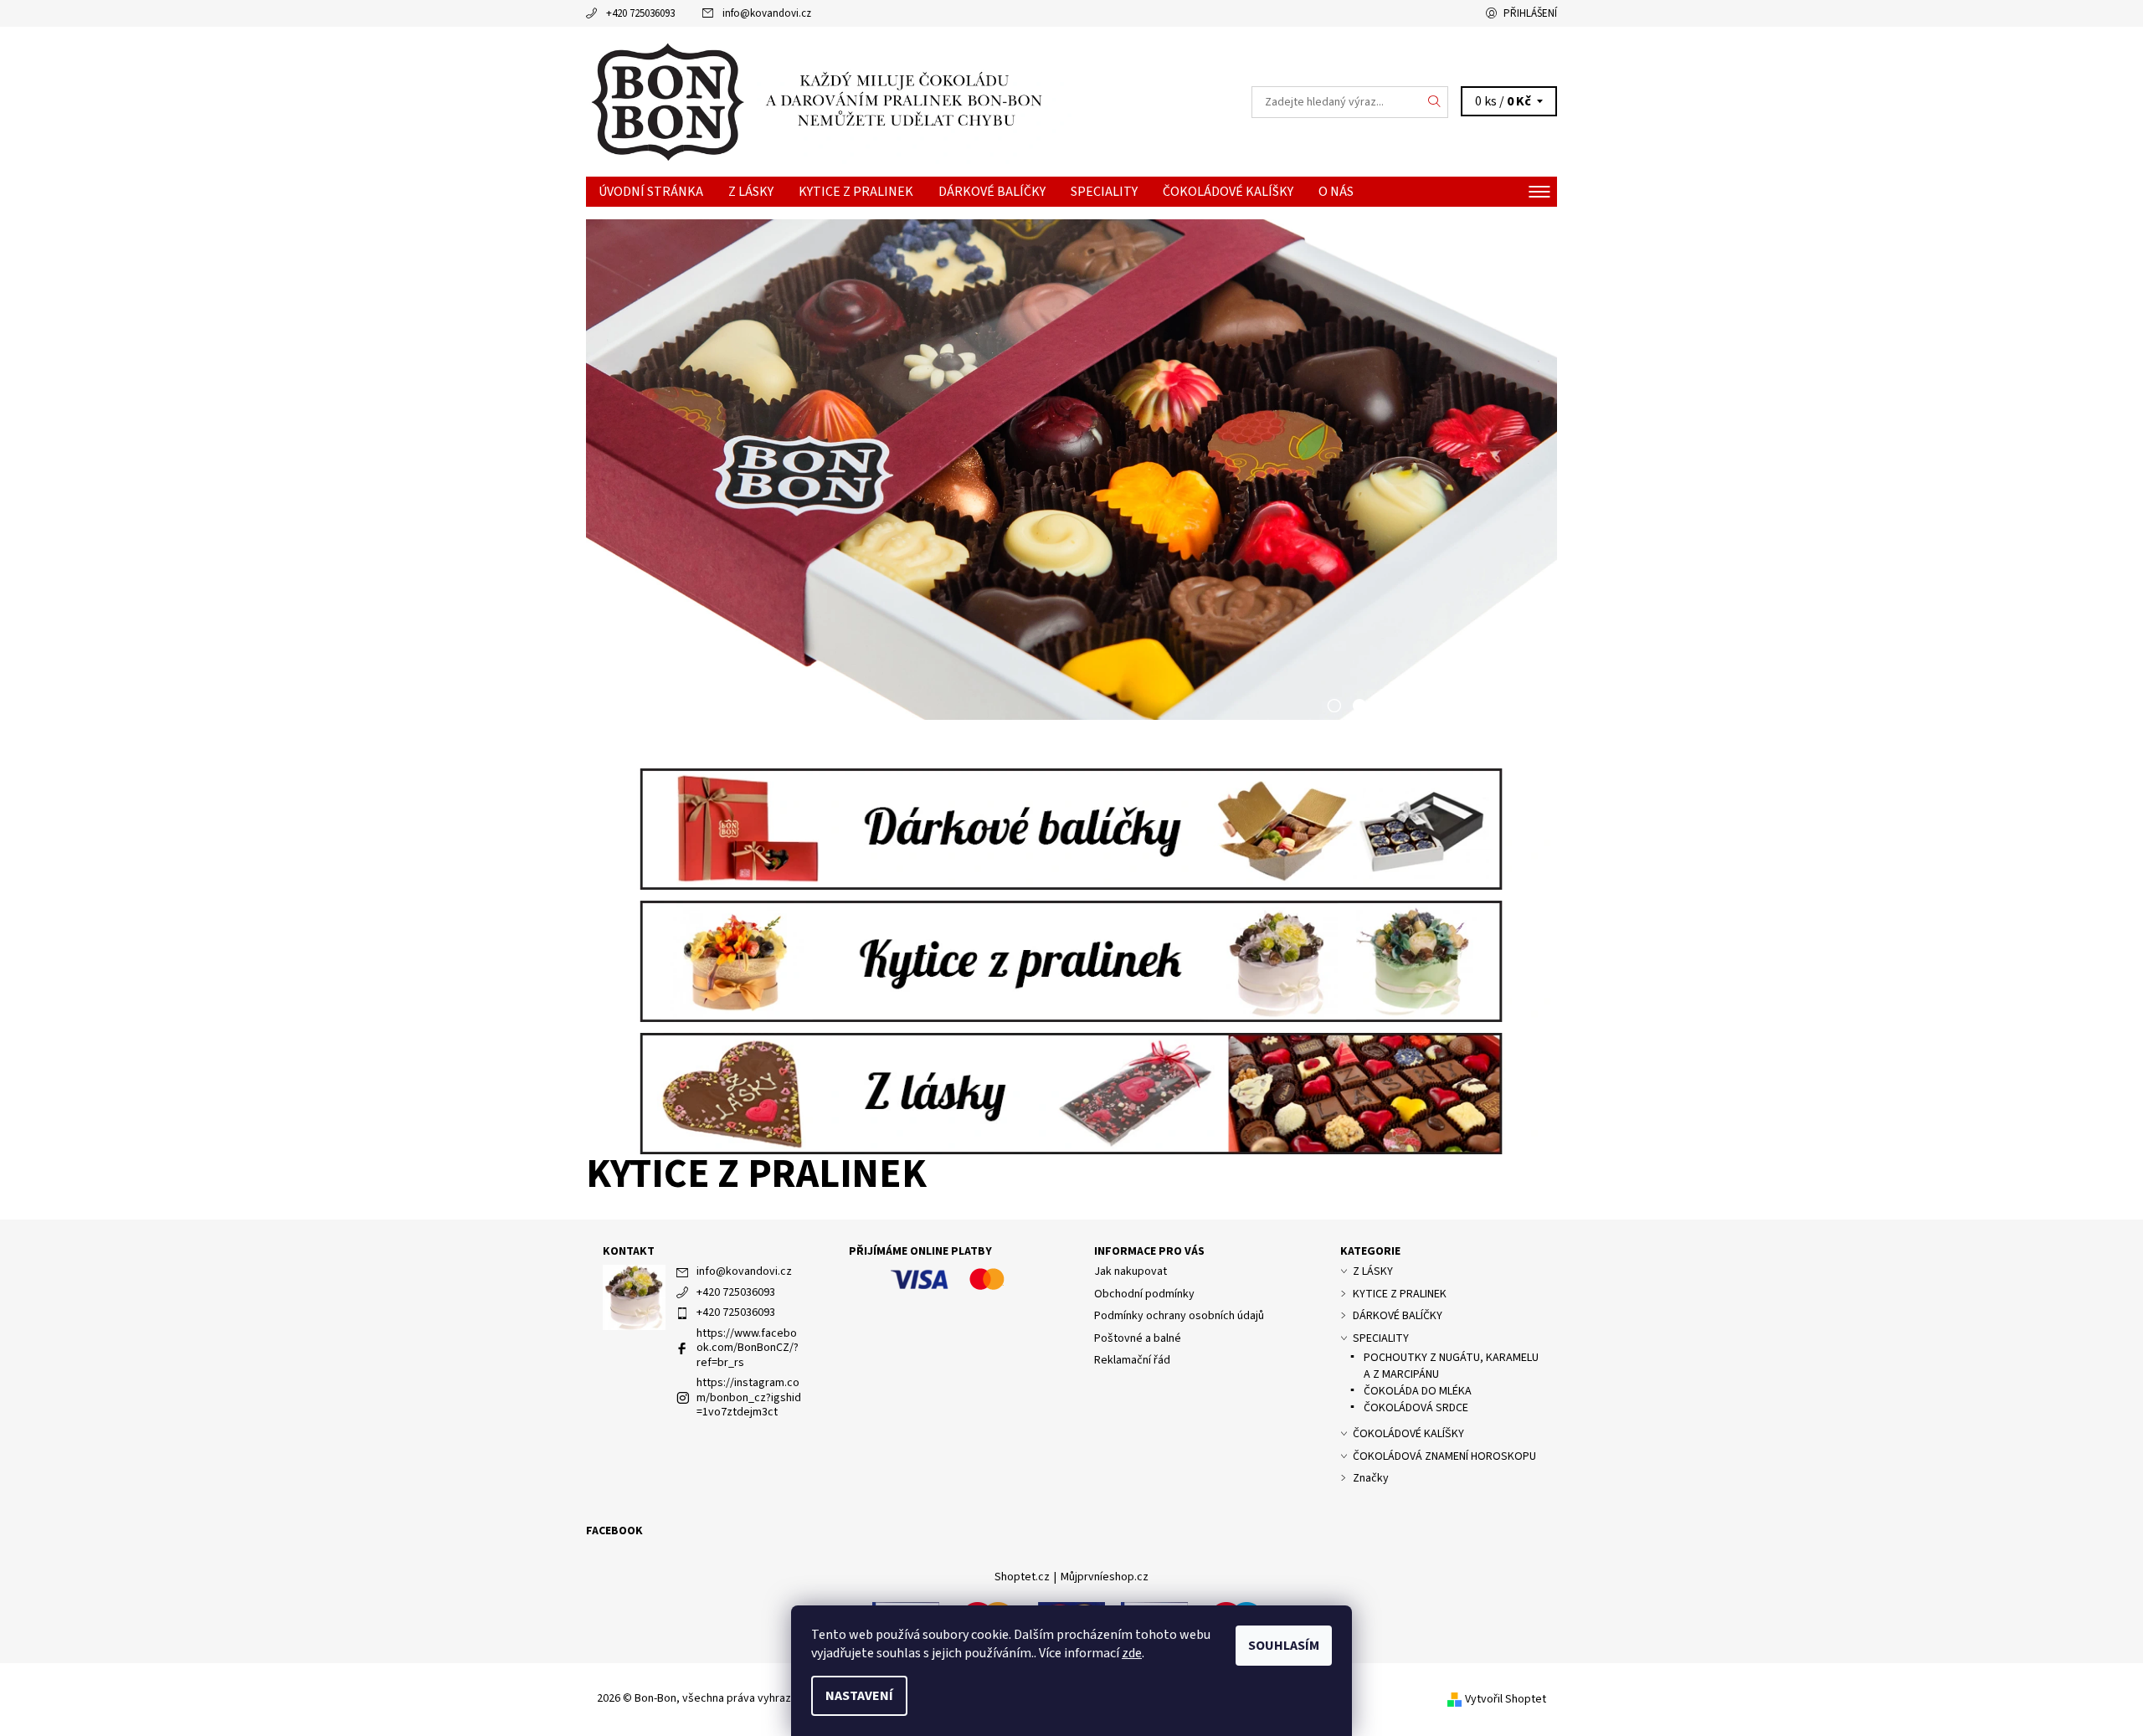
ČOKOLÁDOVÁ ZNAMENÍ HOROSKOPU (1444, 1456)
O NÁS (1336, 192)
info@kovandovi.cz (767, 13)
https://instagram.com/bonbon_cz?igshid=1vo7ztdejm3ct (749, 1397)
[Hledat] (1435, 102)
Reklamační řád (1132, 1360)
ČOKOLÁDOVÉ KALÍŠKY (1228, 192)
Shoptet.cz (1022, 1577)
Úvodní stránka (651, 192)
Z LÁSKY (751, 192)
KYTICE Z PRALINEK (856, 192)
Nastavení (859, 1696)
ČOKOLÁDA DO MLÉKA (1418, 1391)
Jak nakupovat (1131, 1271)
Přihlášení (1530, 13)
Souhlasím (1284, 1646)
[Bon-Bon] (829, 100)
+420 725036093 (640, 13)
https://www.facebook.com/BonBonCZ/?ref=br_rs (748, 1348)
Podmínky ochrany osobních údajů (1179, 1316)
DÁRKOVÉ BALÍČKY (992, 192)
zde (1132, 1653)
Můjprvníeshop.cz (1105, 1577)
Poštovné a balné (1138, 1338)
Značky (1371, 1478)
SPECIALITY (1104, 192)
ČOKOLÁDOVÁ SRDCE (1416, 1408)
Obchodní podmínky (1144, 1294)
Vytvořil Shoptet (1506, 1699)
